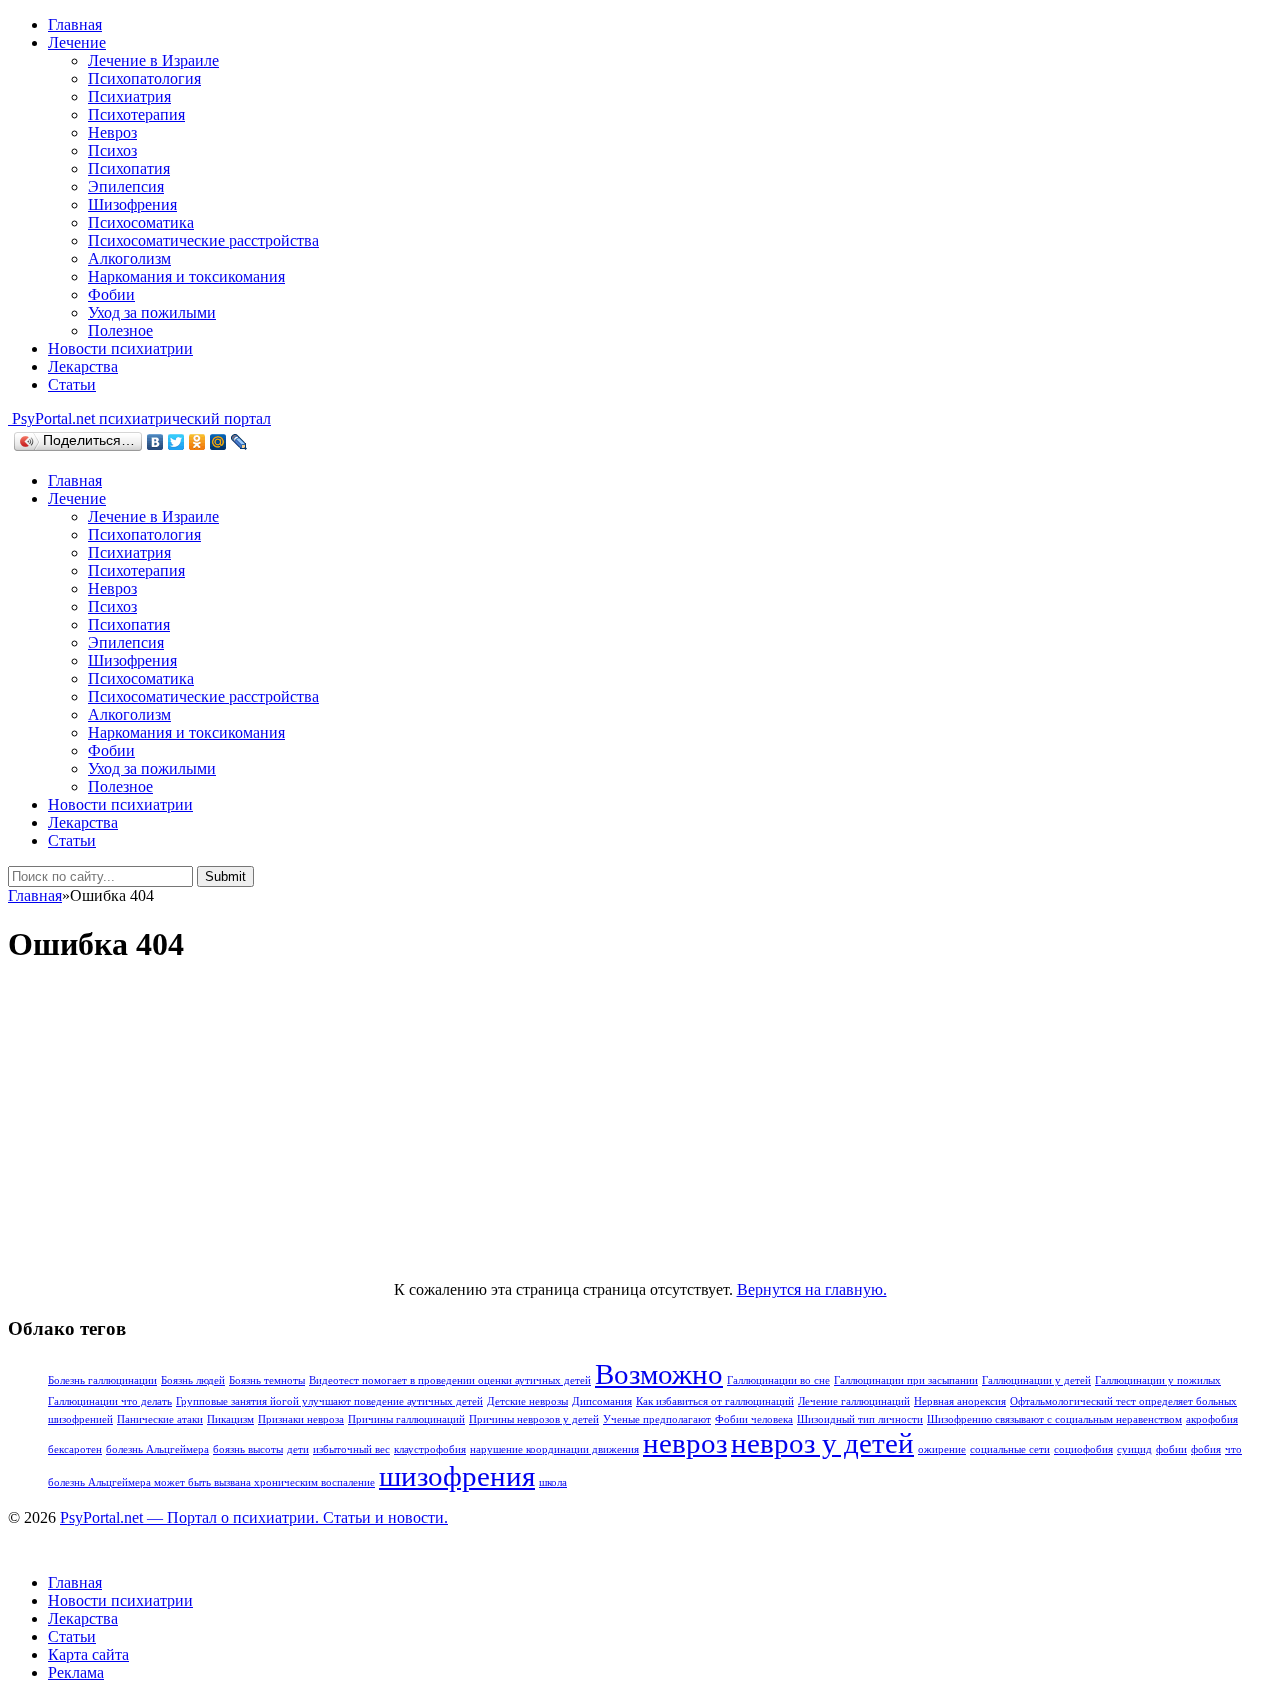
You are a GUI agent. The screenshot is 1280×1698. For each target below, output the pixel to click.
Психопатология (144, 78)
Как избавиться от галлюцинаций (715, 1401)
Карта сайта (88, 1654)
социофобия (1083, 1449)
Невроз (112, 132)
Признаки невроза (301, 1419)
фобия (1206, 1449)
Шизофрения (132, 204)
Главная (75, 24)
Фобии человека (754, 1419)
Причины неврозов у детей (534, 1419)
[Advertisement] (640, 1125)
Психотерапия (136, 114)
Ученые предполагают (657, 1419)
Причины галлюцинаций (406, 1419)
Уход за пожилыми (152, 312)
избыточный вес (351, 1449)
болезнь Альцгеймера (157, 1449)
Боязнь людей (193, 1380)
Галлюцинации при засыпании (906, 1380)
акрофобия (1212, 1419)
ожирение (942, 1449)
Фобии (111, 294)
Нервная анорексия (960, 1401)
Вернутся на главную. (812, 1289)
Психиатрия (129, 96)
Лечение (77, 42)
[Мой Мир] (218, 442)
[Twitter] (176, 442)
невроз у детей (822, 1443)
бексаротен (75, 1449)
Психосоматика (141, 222)
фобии (1171, 1449)
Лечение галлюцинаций (854, 1401)
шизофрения (457, 1476)
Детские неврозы (527, 1401)
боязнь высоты (248, 1449)
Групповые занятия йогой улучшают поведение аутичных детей (329, 1401)
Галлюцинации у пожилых (1158, 1380)
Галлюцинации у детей (1036, 1380)
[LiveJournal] (239, 442)
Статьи (72, 384)
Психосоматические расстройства (203, 240)
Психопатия (129, 168)
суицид (1134, 1449)
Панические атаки (160, 1419)
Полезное (120, 330)
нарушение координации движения (554, 1449)
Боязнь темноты (267, 1380)
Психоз (112, 150)
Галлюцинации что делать (110, 1401)
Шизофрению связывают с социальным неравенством (1054, 1419)
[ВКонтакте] (155, 442)
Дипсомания (602, 1401)
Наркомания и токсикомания (186, 276)
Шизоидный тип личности (860, 1419)
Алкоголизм (129, 258)
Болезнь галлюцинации (102, 1380)
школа (553, 1482)
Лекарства (83, 366)
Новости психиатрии (120, 348)
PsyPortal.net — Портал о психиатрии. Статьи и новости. (254, 1517)
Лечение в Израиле (153, 60)
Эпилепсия (126, 186)
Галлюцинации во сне (778, 1380)
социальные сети (1010, 1449)
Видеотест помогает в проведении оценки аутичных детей (450, 1380)
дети (298, 1449)
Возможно (659, 1374)
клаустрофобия (430, 1449)
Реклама (76, 1672)
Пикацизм (230, 1419)
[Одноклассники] (197, 442)
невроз (685, 1443)
